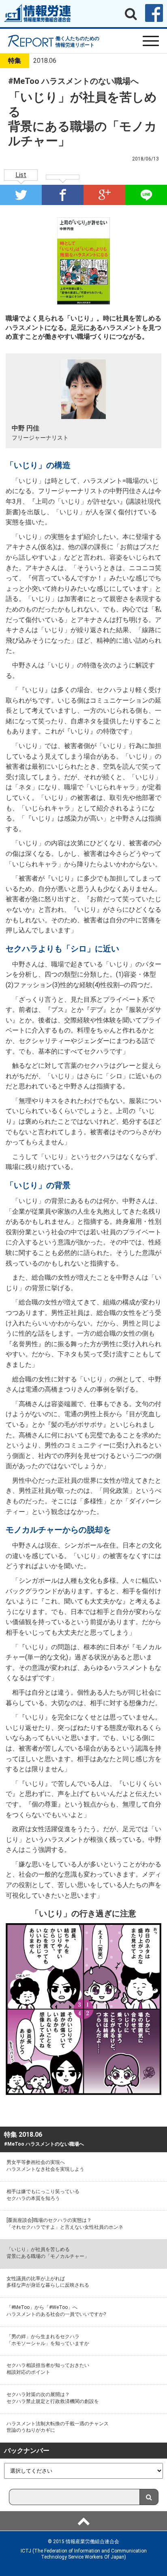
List (21, 175)
